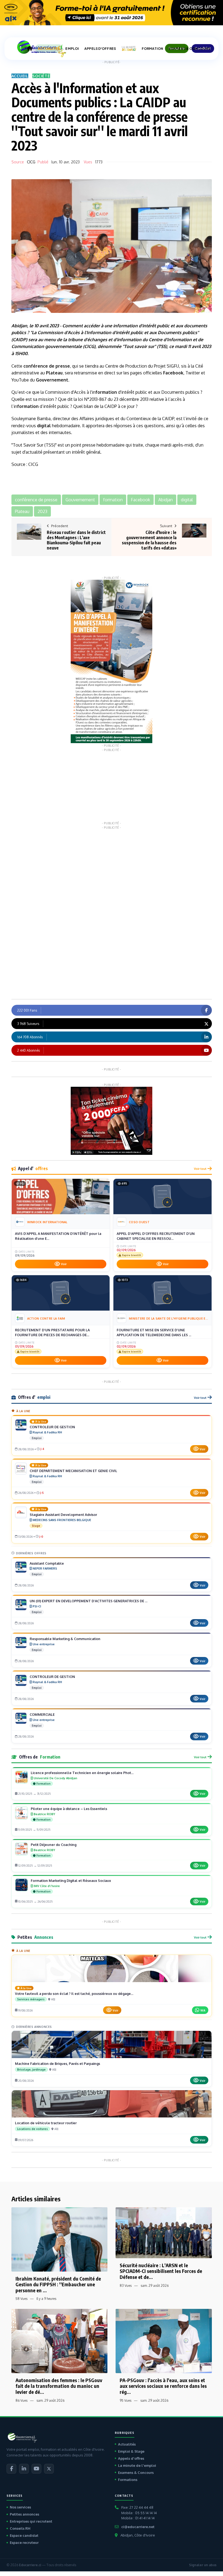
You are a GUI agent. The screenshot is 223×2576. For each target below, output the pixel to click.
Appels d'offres (131, 2458)
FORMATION (152, 49)
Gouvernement (52, 380)
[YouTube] (36, 2469)
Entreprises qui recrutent (31, 2521)
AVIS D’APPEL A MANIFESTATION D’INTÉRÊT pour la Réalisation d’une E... (58, 1236)
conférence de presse (47, 366)
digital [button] (187, 500)
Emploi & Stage (131, 2451)
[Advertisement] (112, 786)
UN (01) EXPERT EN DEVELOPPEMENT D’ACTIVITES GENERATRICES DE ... (89, 1601)
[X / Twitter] (49, 2469)
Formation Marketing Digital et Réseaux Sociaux (71, 1881)
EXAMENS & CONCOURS (189, 49)
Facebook (173, 373)
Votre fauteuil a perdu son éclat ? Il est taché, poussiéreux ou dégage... (74, 1994)
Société (41, 76)
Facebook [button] (140, 500)
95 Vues (126, 2400)
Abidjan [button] (165, 500)
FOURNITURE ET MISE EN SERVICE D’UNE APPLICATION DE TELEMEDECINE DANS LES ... (154, 1332)
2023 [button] (42, 511)
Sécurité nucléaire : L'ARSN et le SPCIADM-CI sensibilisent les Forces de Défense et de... (161, 2271)
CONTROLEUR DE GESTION (52, 1427)
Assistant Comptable (47, 1563)
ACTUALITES (49, 49)
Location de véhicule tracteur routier (46, 2123)
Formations (128, 2480)
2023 (54, 326)
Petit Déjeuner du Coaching (54, 1845)
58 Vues (21, 2299)
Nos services (20, 2507)
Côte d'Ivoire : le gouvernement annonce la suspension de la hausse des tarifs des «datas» (149, 540)
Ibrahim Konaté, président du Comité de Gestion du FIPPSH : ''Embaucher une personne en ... (58, 2284)
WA (203, 2010)
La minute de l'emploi (137, 2465)
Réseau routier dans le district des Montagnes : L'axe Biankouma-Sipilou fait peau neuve (76, 540)
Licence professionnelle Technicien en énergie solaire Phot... (82, 1773)
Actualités (127, 2444)
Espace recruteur (24, 2543)
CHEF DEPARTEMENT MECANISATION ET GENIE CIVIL (73, 1471)
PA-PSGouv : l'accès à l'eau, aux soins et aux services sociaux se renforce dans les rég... (163, 2386)
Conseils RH (20, 2528)
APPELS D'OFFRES (100, 49)
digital (44, 426)
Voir (64, 1264)
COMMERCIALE (42, 1714)
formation (127, 326)
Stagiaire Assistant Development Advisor (63, 1515)
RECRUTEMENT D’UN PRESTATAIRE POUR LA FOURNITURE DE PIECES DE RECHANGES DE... (52, 1332)
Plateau (54, 373)
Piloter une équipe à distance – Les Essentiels (69, 1809)
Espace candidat (24, 2535)
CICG (31, 162)
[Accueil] (30, 48)
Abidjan (19, 326)
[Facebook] (11, 2469)
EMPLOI (72, 49)
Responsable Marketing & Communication (65, 1639)
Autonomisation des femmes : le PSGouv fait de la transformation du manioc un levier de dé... (59, 2386)
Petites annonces (24, 2514)
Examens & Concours (136, 2473)
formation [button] (113, 500)
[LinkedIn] (24, 2469)
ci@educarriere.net (138, 2527)
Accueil (20, 76)
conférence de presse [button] (36, 500)
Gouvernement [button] (80, 500)
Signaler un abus (203, 2565)
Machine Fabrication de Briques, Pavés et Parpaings (58, 2064)
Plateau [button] (22, 511)
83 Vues (126, 2286)
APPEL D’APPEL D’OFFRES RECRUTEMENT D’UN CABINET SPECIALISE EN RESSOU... (156, 1236)
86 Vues (21, 2400)
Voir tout (200, 1169)
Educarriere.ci (30, 2565)
